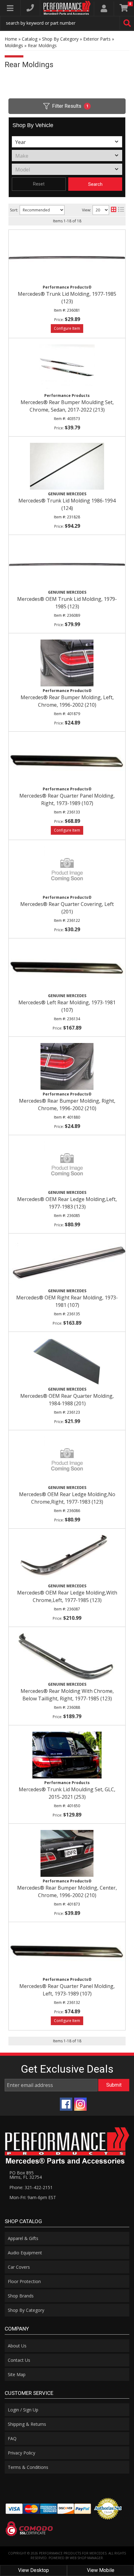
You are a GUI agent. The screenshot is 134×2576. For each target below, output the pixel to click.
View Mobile (101, 2570)
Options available (67, 2021)
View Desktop (33, 2570)
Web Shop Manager (86, 2558)
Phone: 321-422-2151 (31, 2187)
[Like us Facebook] (66, 2104)
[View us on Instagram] (80, 2104)
